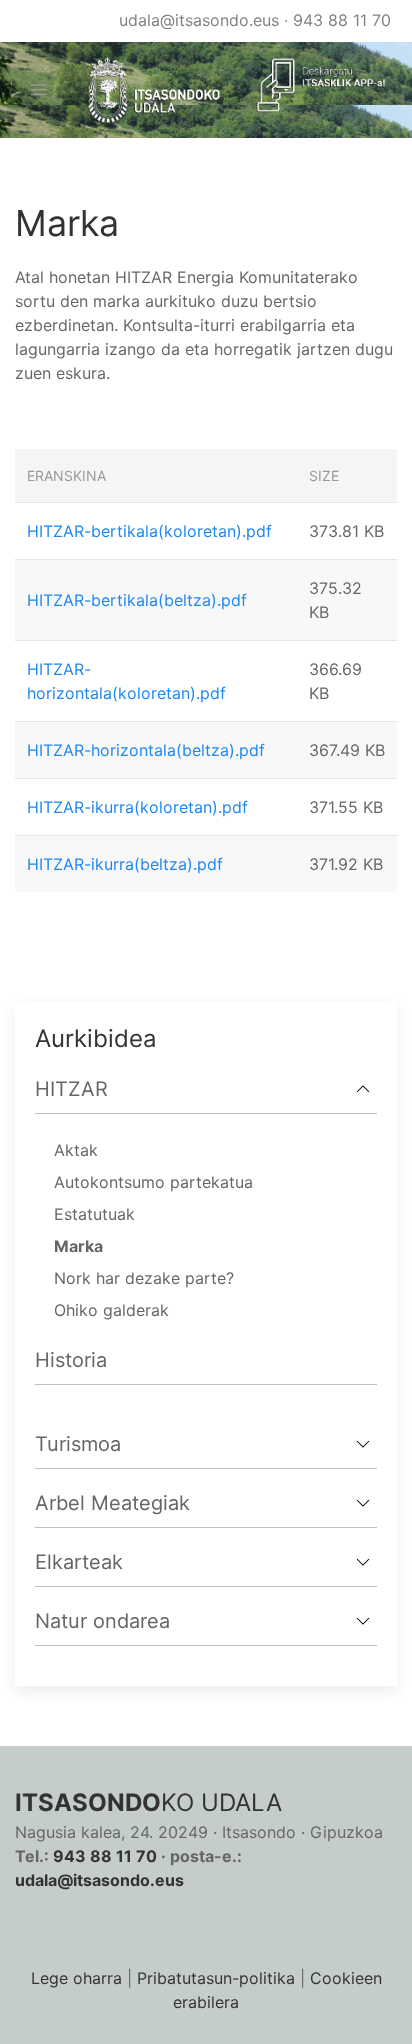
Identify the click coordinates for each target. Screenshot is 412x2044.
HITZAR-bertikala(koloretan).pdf (149, 531)
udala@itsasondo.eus (199, 20)
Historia (71, 1360)
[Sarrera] (146, 90)
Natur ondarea (102, 1621)
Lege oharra (76, 1978)
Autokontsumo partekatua (153, 1182)
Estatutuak (94, 1214)
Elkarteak (79, 1562)
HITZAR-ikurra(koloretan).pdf (137, 807)
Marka (78, 1246)
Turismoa (78, 1444)
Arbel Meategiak (112, 1503)
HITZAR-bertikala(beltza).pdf (137, 600)
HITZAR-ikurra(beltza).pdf (125, 864)
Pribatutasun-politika (216, 1978)
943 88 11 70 (342, 20)
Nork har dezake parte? (144, 1278)
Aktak (76, 1150)
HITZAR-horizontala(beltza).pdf (146, 750)
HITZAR (71, 1089)
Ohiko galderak (111, 1310)
